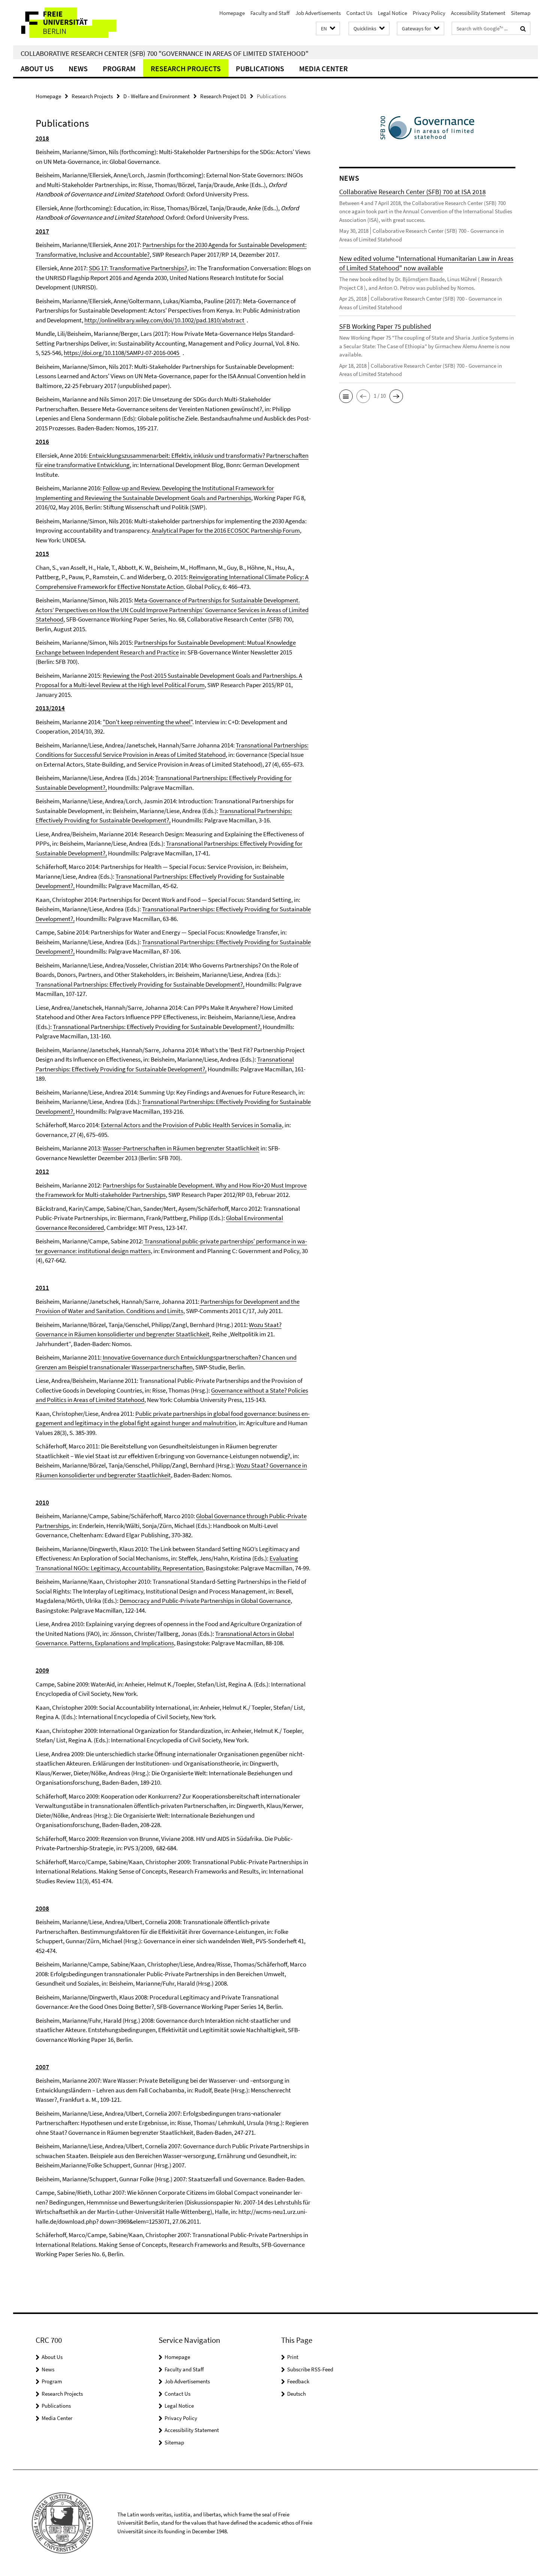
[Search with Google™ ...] (523, 28)
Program (119, 68)
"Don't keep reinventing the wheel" (147, 722)
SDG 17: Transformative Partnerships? (138, 268)
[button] (328, 29)
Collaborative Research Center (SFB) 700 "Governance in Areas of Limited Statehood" (165, 53)
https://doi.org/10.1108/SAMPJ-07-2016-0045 (122, 353)
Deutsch (296, 2394)
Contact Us (359, 13)
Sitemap (521, 13)
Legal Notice (392, 13)
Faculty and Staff (270, 13)
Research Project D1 (223, 96)
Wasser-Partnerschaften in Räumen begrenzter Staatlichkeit (181, 1148)
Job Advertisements (318, 13)
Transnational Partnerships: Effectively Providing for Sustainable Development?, (140, 984)
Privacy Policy (429, 13)
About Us (37, 68)
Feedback (298, 2381)
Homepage (232, 13)
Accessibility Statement (478, 13)
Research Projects (186, 68)
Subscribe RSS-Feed (310, 2369)
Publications (260, 68)
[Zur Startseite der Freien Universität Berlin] (76, 23)
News (78, 68)
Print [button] (293, 2357)
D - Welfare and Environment (156, 96)
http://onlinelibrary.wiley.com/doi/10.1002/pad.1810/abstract (165, 320)
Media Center (323, 68)
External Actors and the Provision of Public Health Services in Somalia (191, 1125)
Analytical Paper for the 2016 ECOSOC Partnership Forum (226, 530)
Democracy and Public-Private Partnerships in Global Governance (205, 1601)
